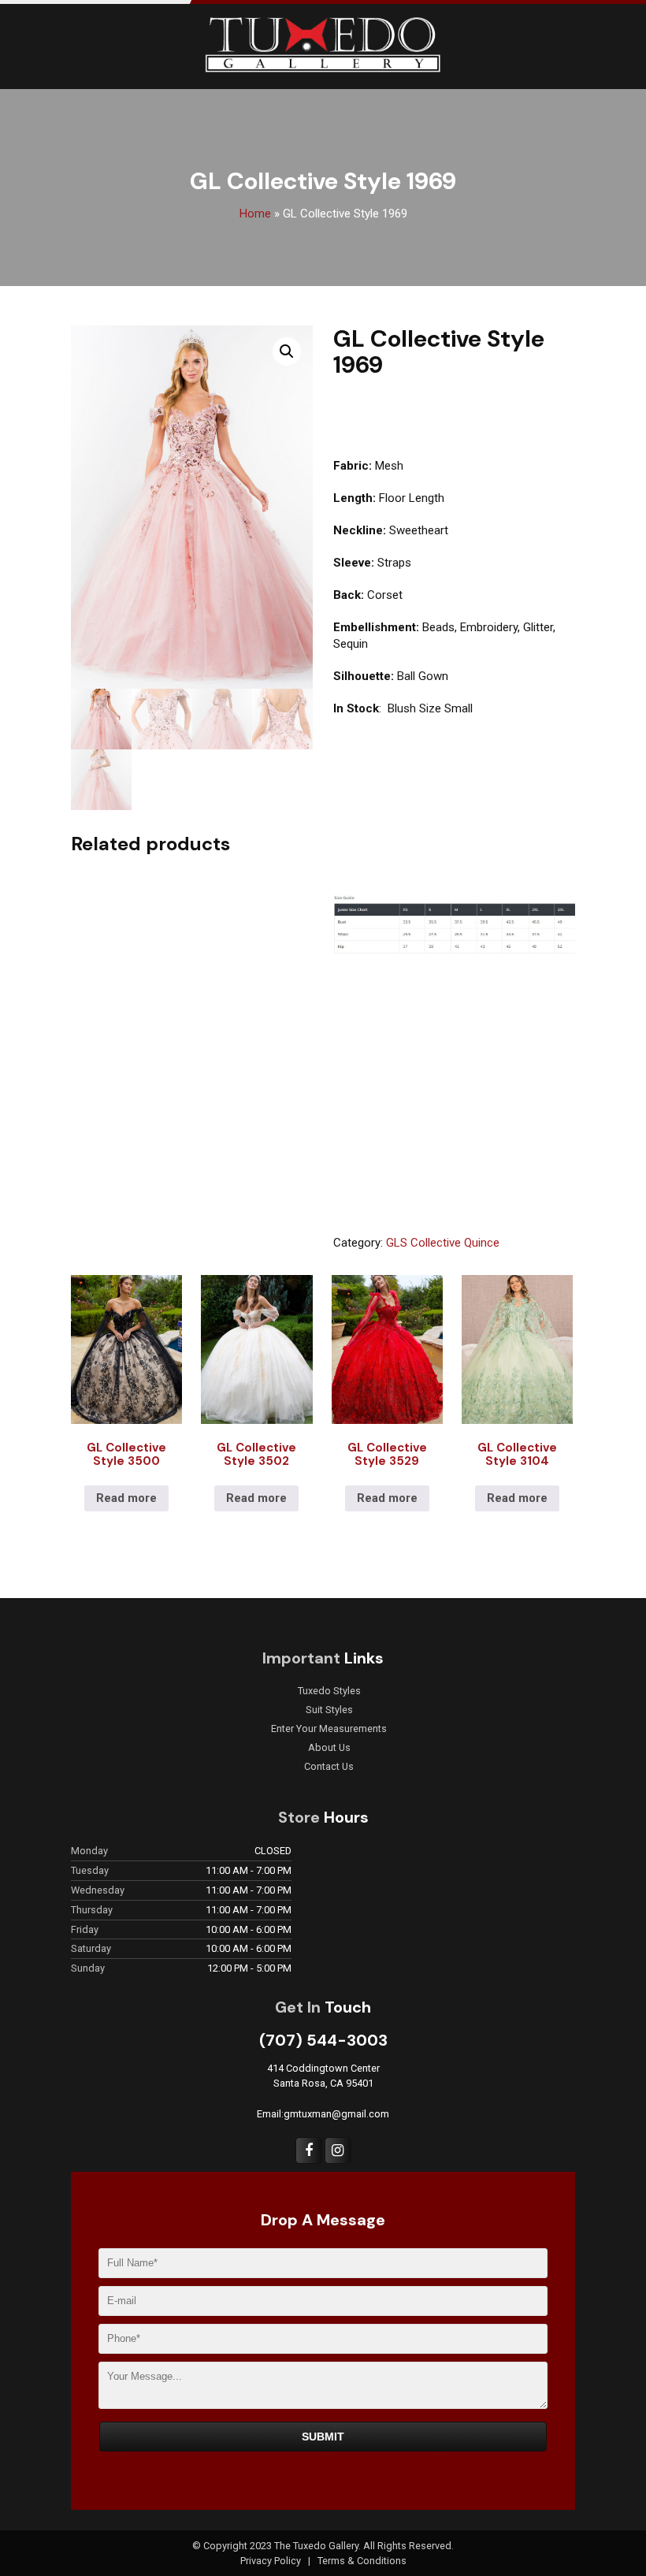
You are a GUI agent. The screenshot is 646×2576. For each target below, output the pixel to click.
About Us (329, 1748)
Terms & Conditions (362, 2561)
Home (255, 214)
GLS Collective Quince (443, 1243)
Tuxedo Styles (329, 1691)
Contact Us (329, 1767)
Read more (126, 1498)
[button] (287, 351)
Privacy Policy (272, 2561)
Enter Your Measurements (329, 1729)
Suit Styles (329, 1710)
